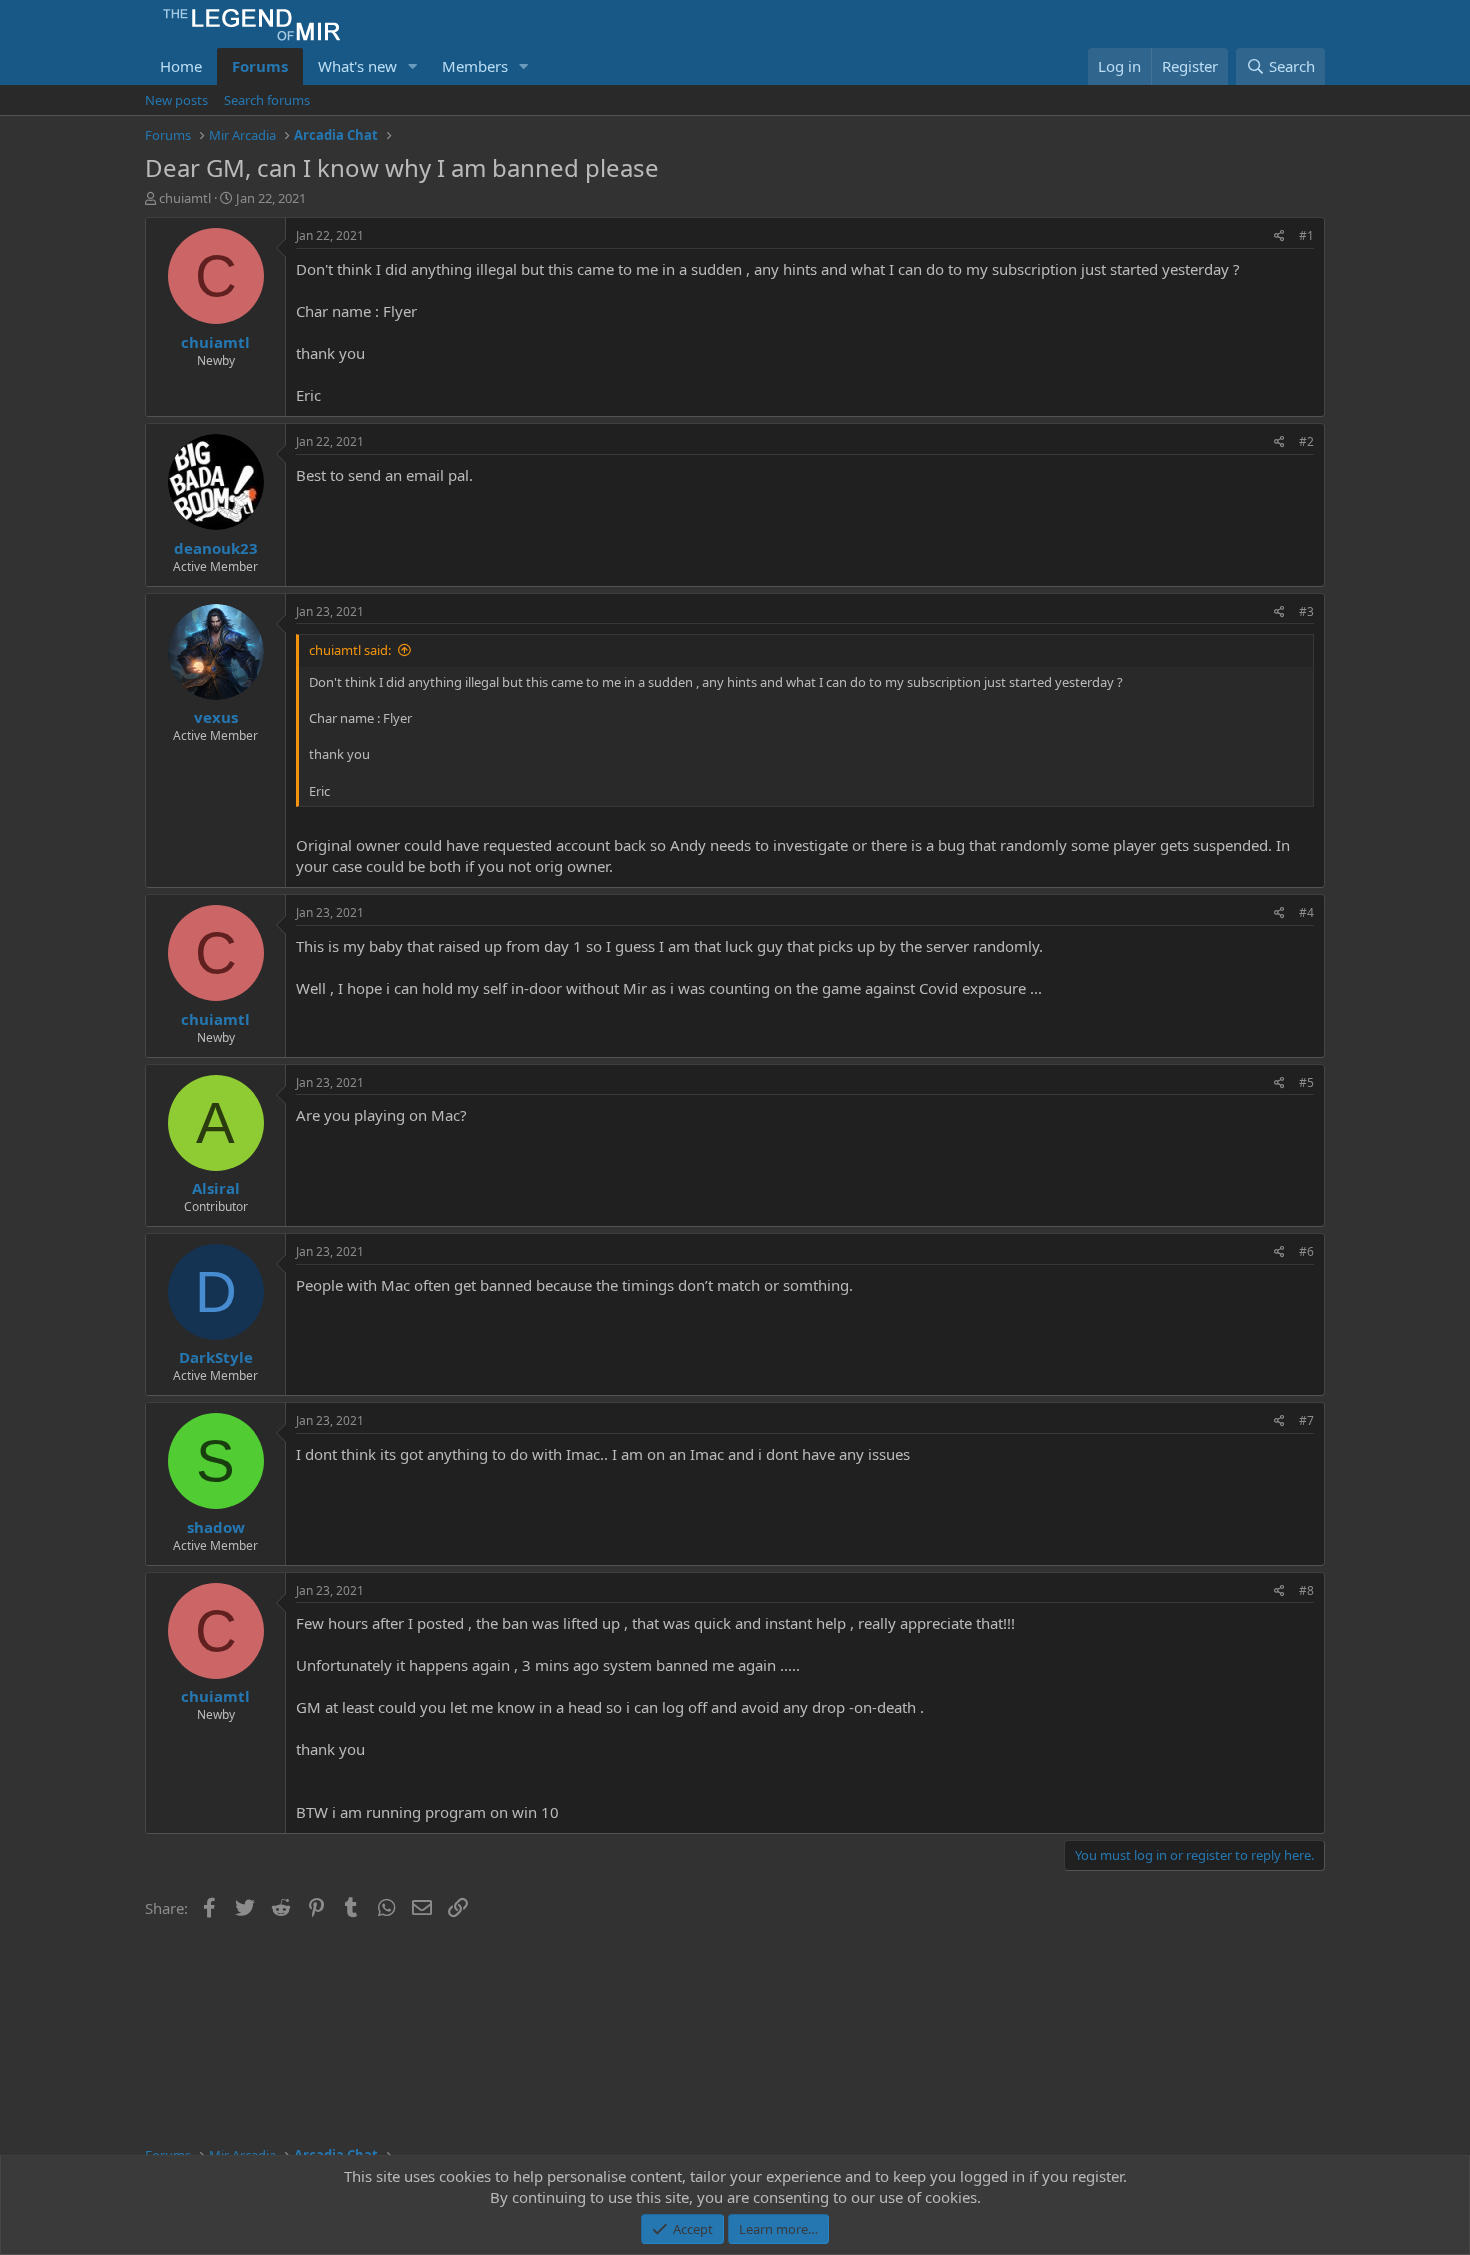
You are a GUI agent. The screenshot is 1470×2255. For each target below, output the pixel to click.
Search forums (267, 100)
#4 (1306, 912)
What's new (357, 66)
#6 (1306, 1251)
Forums (260, 66)
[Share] (1279, 236)
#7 (1306, 1420)
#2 (1306, 441)
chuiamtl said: (350, 650)
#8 (1306, 1590)
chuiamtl (185, 198)
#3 (1306, 611)
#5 (1306, 1082)
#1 (1306, 235)
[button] (413, 66)
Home (181, 66)
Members (475, 66)
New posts (176, 100)
